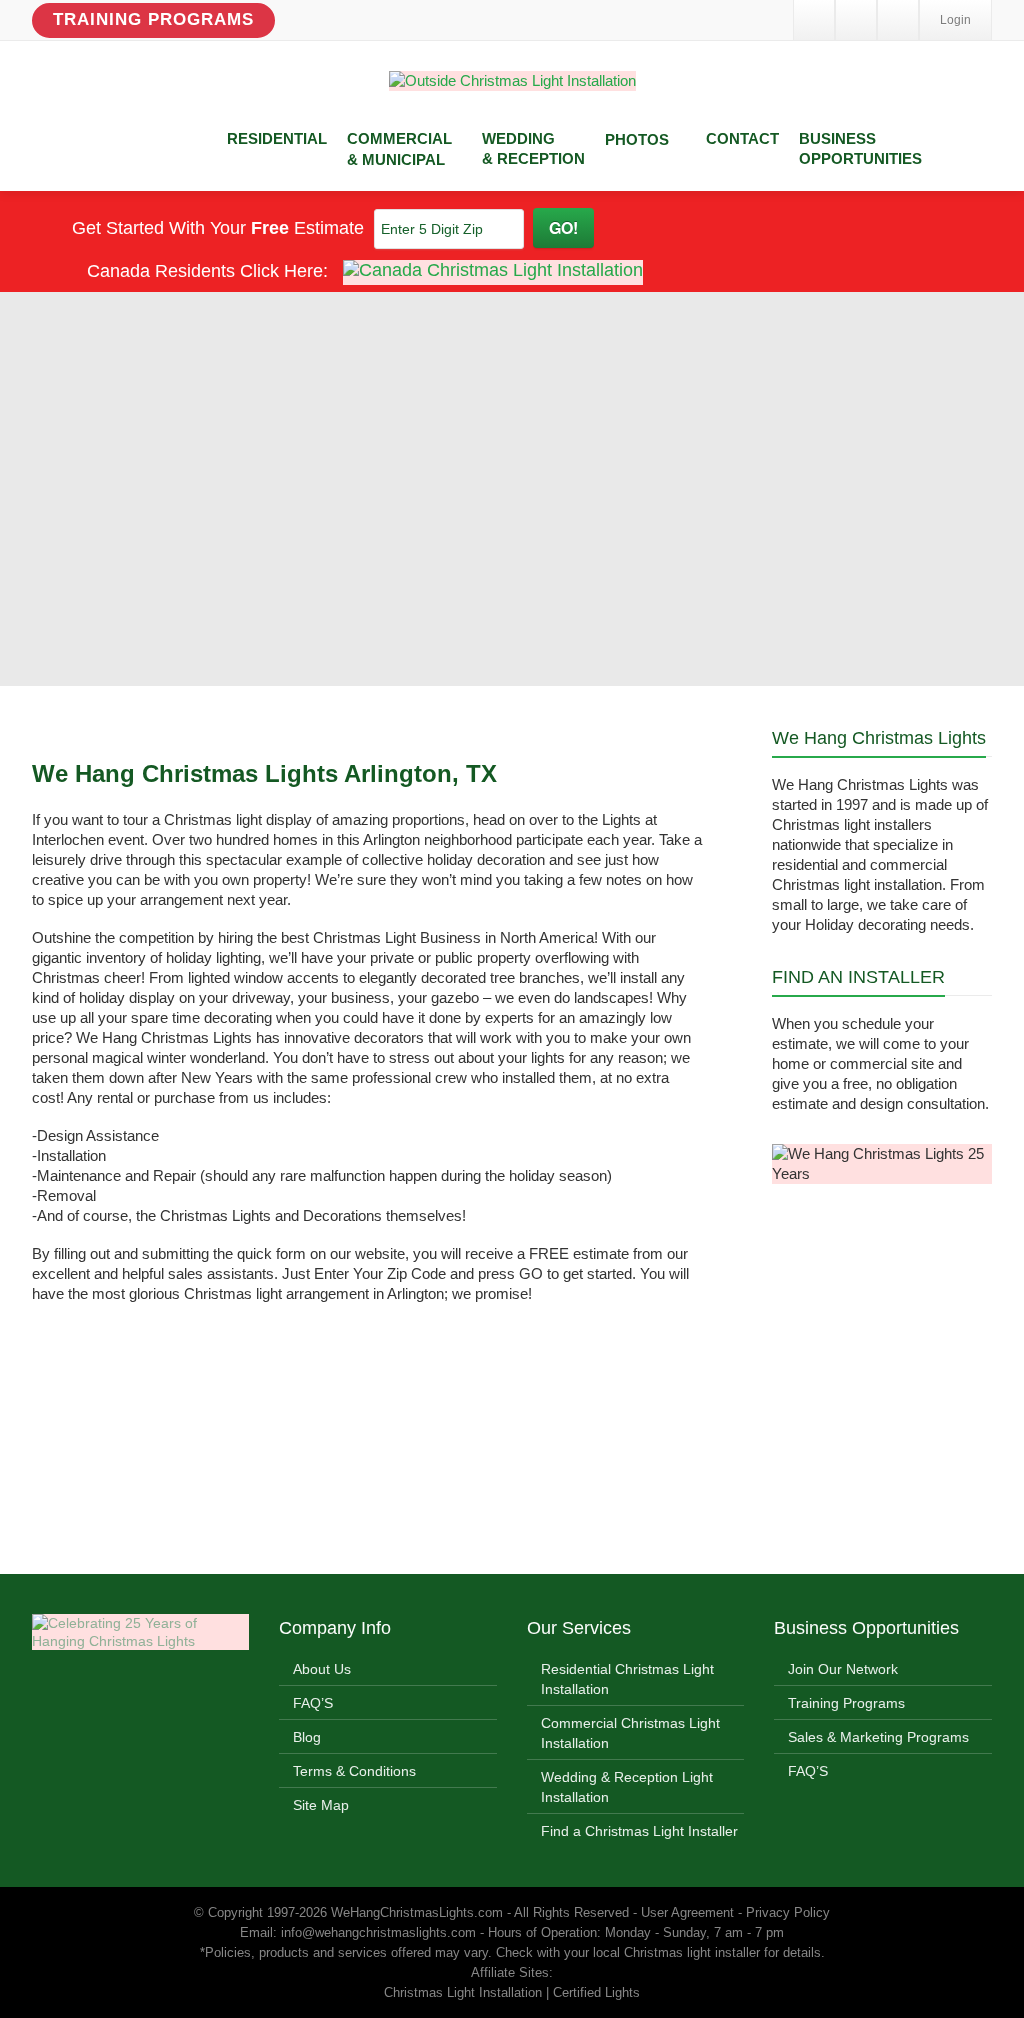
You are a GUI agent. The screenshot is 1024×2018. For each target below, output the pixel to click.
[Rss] (898, 20)
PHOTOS (637, 139)
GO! (563, 227)
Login (955, 20)
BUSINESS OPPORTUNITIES (860, 148)
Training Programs (153, 19)
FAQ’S (313, 1703)
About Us (322, 1669)
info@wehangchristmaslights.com (378, 1932)
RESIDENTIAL (277, 138)
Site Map (321, 1805)
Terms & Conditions (354, 1771)
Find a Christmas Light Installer (639, 1831)
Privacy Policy (788, 1912)
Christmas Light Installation (463, 1992)
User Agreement (687, 1912)
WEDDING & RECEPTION (533, 148)
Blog (307, 1737)
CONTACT (742, 138)
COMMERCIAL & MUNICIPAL (399, 149)
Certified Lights (596, 1992)
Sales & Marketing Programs (878, 1737)
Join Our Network (843, 1669)
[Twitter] (856, 20)
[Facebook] (814, 20)
